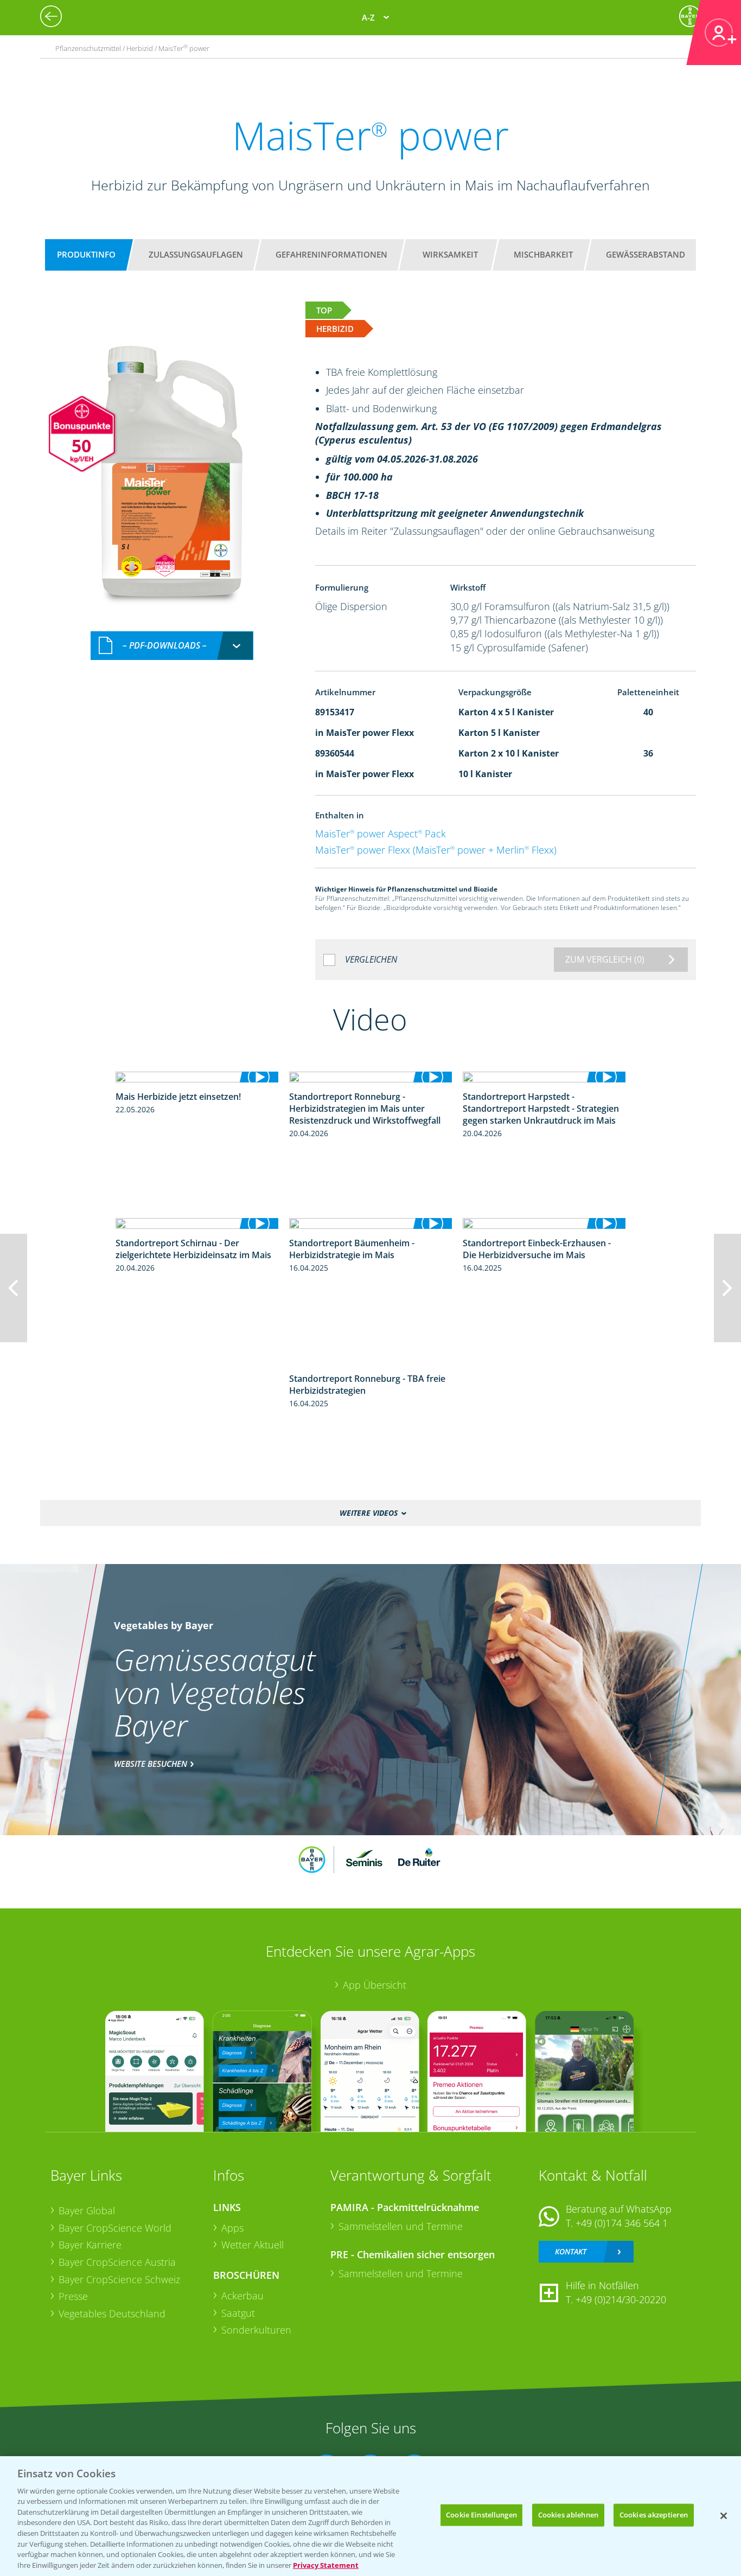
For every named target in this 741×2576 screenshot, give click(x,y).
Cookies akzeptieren (654, 2515)
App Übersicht (375, 1985)
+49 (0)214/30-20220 (621, 2299)
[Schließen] (724, 2516)
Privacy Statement (326, 2565)
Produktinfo (86, 254)
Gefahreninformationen (331, 254)
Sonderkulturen (256, 2330)
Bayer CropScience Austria (117, 2262)
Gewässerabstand (646, 254)
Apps (232, 2228)
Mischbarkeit (543, 254)
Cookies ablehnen (568, 2515)
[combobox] (172, 646)
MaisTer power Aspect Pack (381, 834)
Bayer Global (87, 2210)
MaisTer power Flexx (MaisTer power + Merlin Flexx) (436, 850)
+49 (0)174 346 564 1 (622, 2223)
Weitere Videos (369, 1513)
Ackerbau (242, 2296)
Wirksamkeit (450, 254)
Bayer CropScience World (115, 2228)
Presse (73, 2296)
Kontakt (571, 2251)
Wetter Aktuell (253, 2245)
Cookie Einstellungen (481, 2515)
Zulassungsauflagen (196, 254)
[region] (370, 2516)
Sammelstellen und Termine (401, 2226)
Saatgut (238, 2313)
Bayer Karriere (90, 2245)
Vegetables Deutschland (112, 2314)
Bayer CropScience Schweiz (119, 2279)
